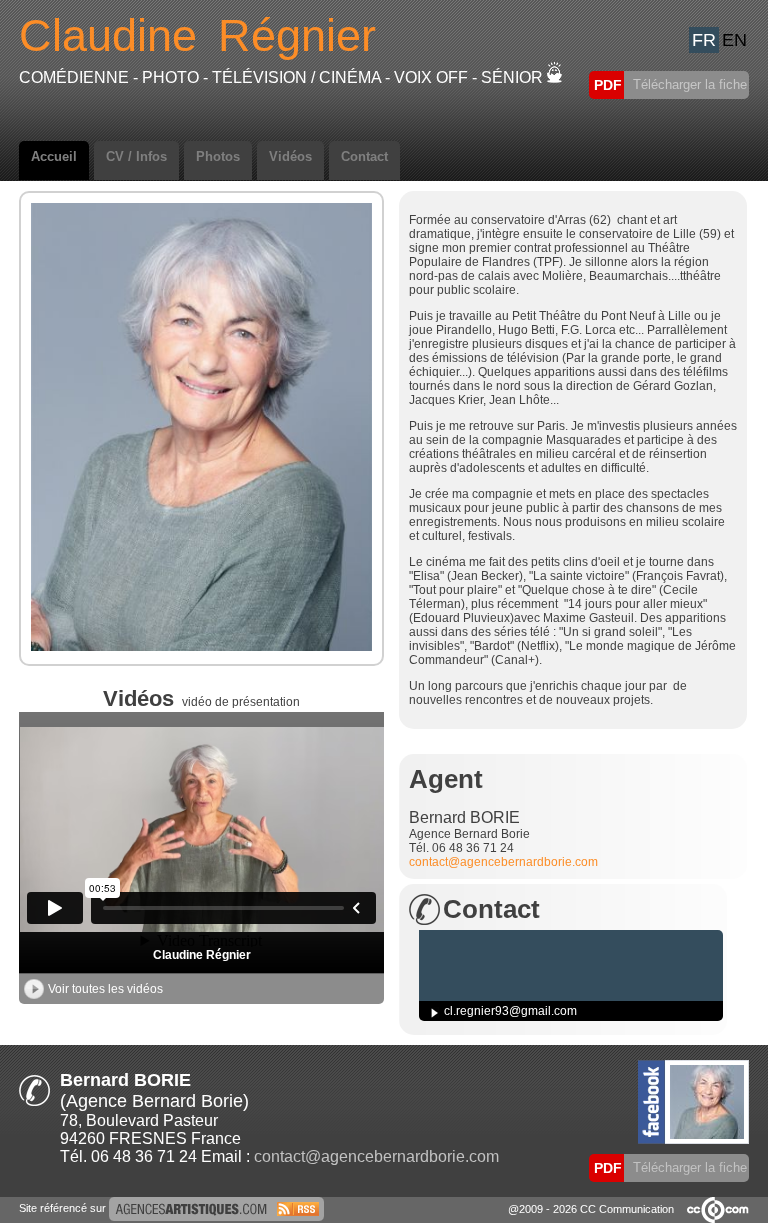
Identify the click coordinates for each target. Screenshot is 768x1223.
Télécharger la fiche (688, 84)
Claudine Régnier (202, 955)
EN (734, 40)
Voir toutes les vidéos (105, 989)
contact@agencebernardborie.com (503, 862)
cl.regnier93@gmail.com (510, 1011)
